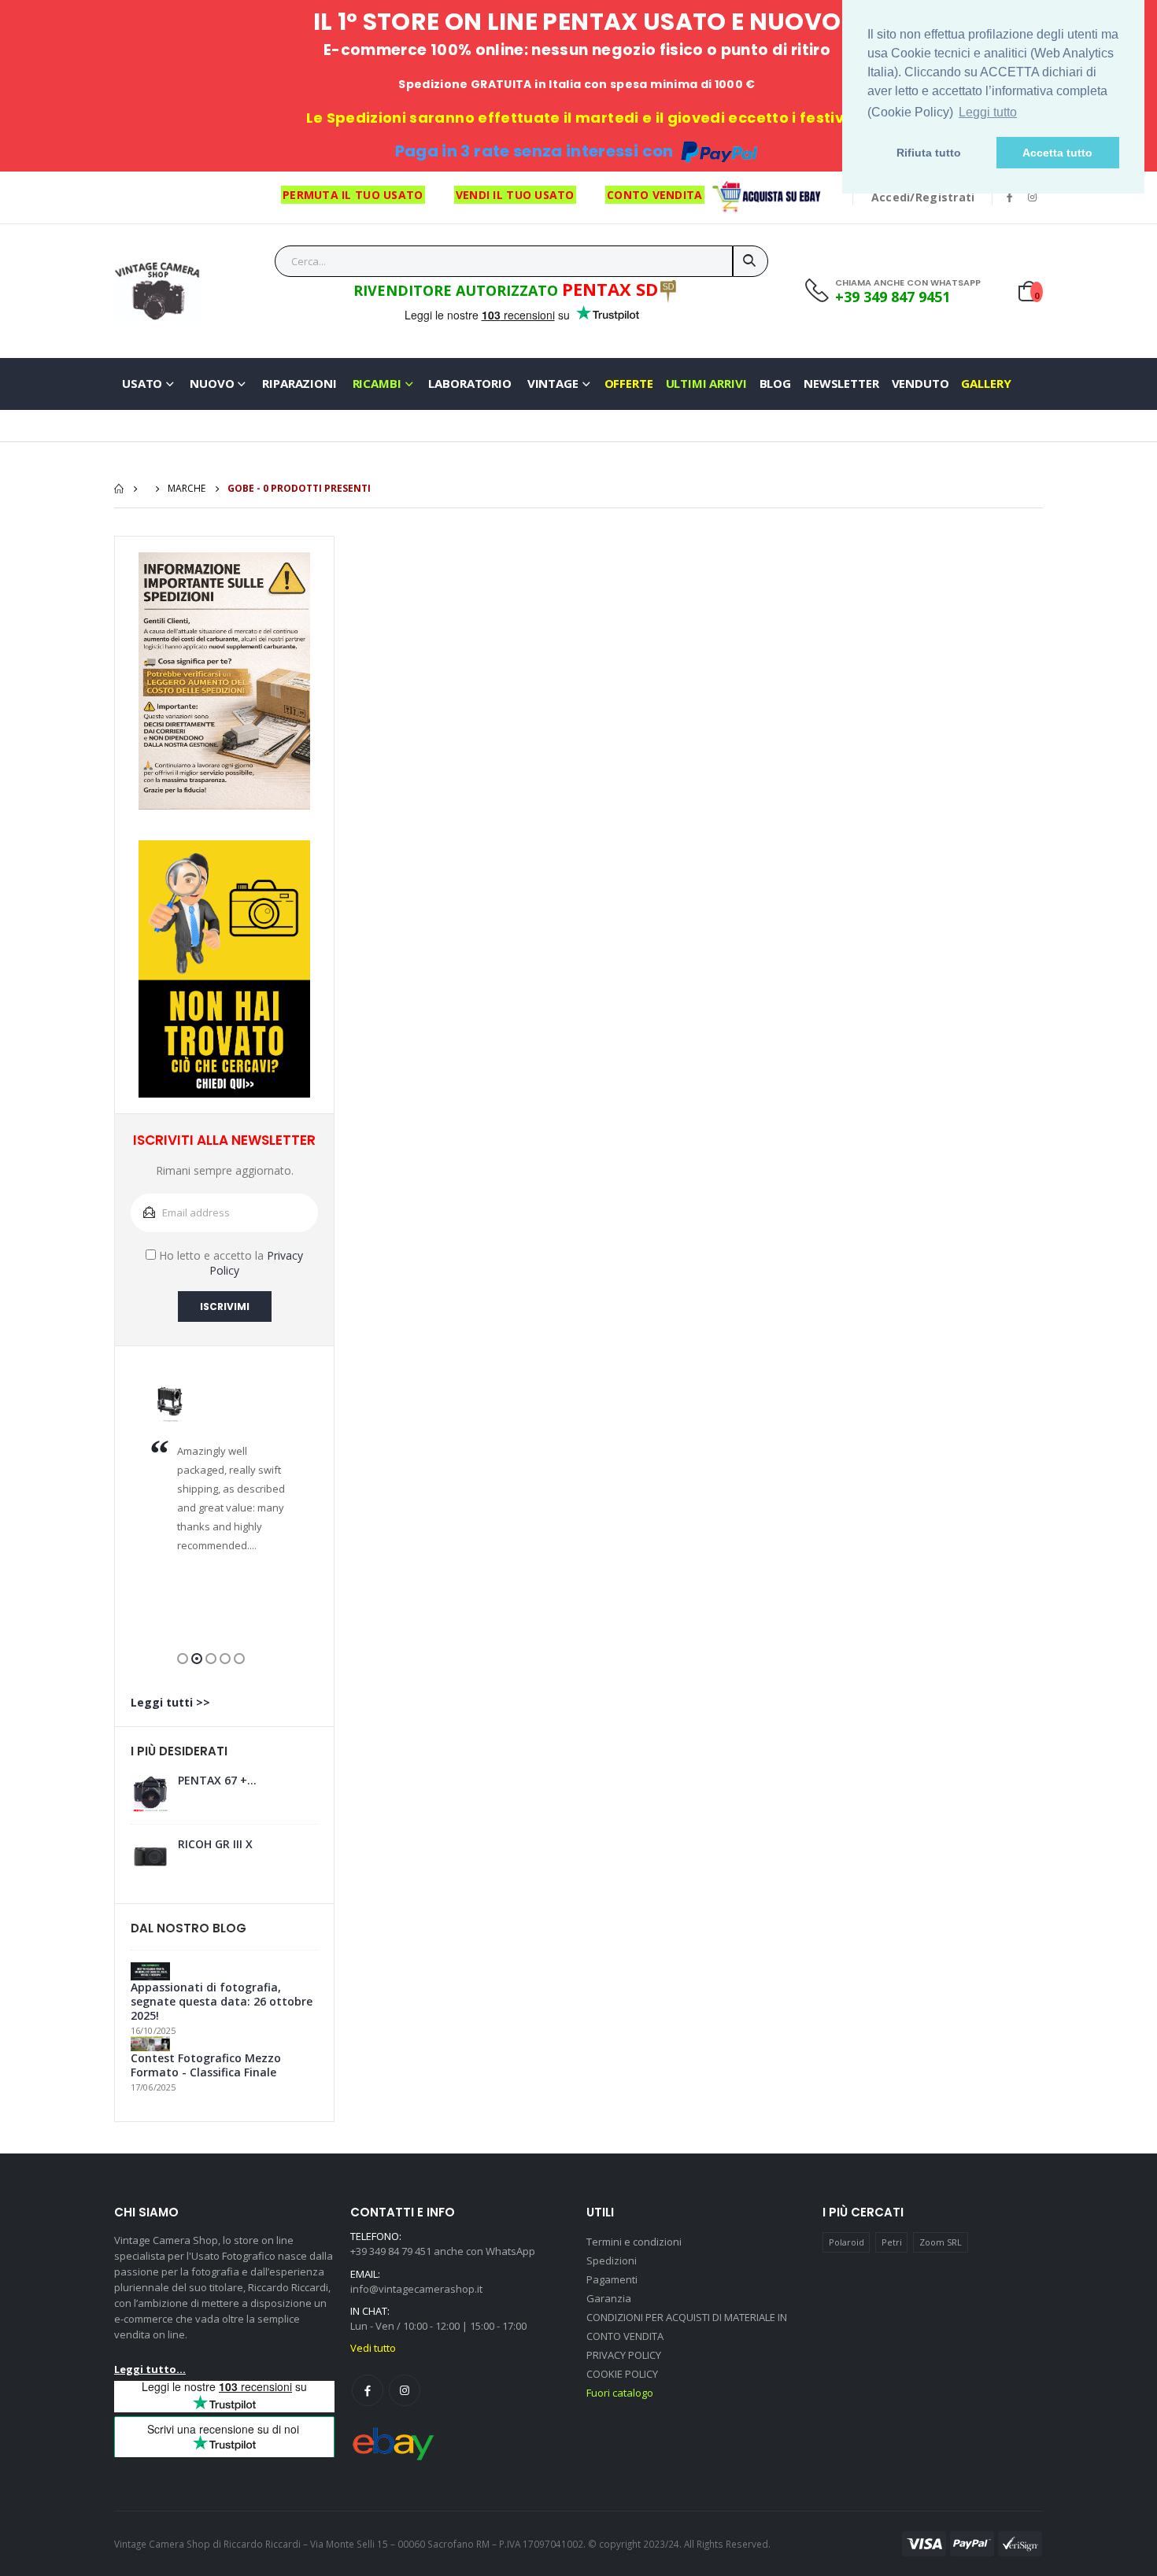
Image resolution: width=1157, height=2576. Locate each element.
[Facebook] (368, 2390)
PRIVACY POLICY (624, 2355)
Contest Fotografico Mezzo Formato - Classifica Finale (206, 2065)
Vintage (553, 383)
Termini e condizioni (634, 2242)
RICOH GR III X (215, 1844)
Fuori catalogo (620, 2393)
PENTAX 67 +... (217, 1781)
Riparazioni (299, 383)
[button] (183, 1659)
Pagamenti (612, 2279)
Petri (892, 2242)
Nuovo (212, 383)
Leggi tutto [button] (988, 112)
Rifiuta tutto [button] (929, 153)
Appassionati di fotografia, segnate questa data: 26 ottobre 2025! (222, 2002)
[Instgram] (405, 2390)
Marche (187, 488)
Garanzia (609, 2298)
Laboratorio (469, 383)
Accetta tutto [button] (1057, 153)
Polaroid (846, 2242)
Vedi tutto (373, 2348)
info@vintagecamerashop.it (416, 2289)
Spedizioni (612, 2260)
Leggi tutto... (150, 2369)
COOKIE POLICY (622, 2374)
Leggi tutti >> (170, 1702)
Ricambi (377, 383)
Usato (142, 383)
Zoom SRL (941, 2242)
